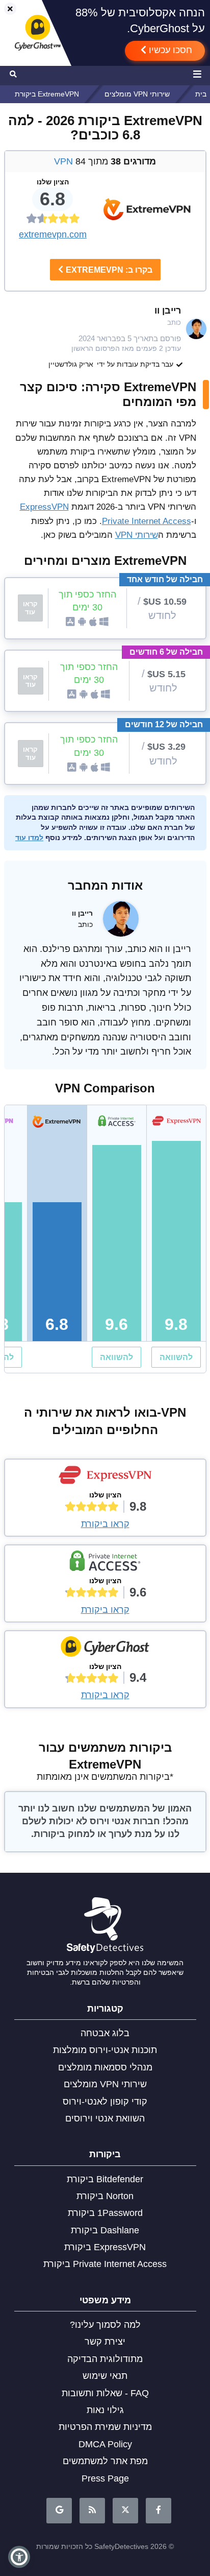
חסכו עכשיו (169, 50)
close (6, 9)
